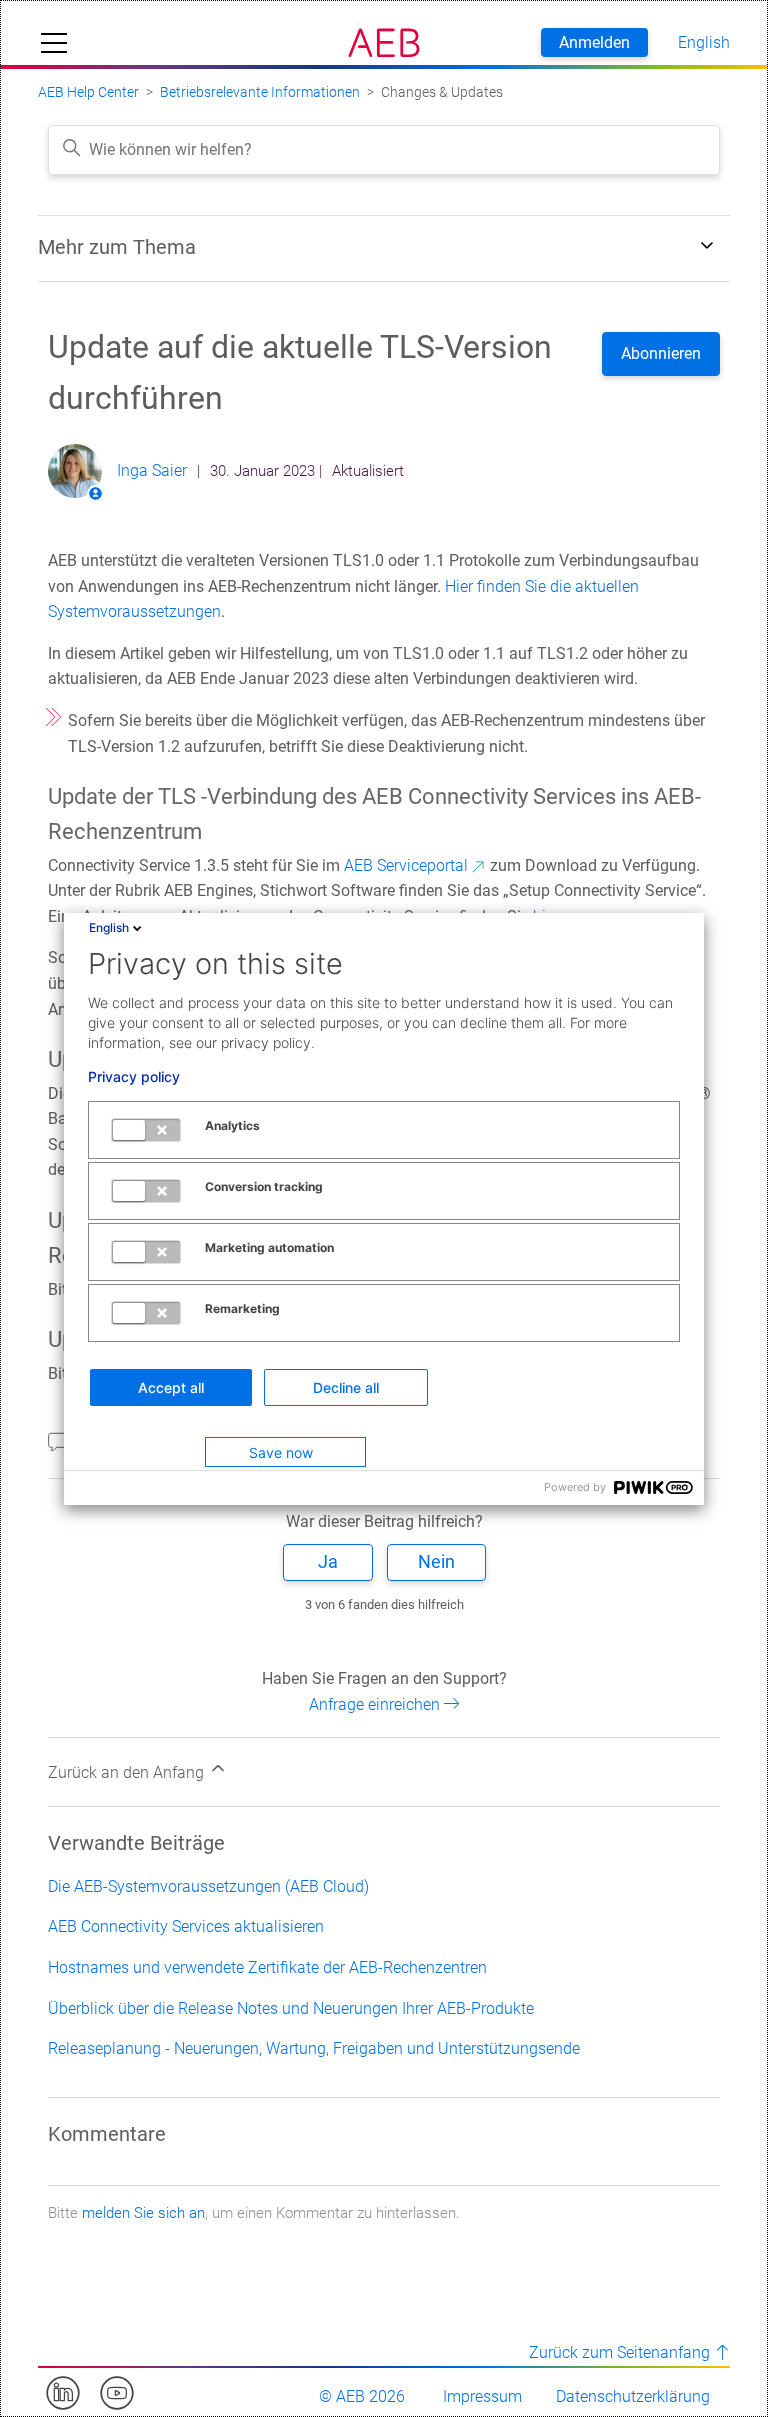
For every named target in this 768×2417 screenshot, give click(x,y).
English (109, 927)
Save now (281, 1452)
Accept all (171, 1387)
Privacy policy (134, 1077)
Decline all (346, 1387)
